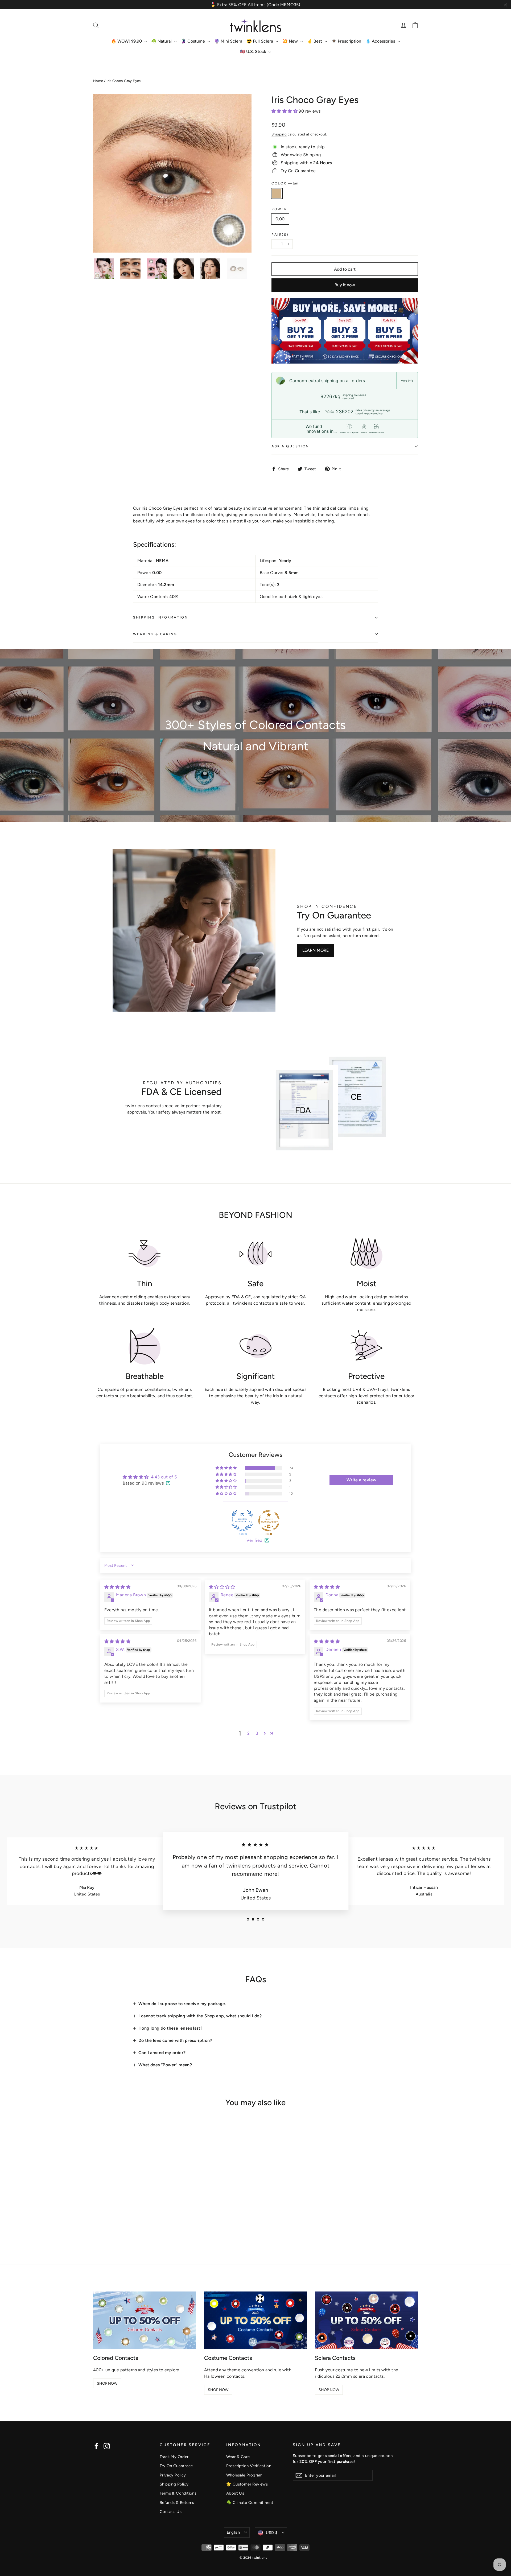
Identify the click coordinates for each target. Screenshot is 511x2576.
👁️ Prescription (346, 41)
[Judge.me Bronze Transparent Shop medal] (269, 1521)
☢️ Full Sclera (260, 41)
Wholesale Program (244, 2475)
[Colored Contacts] (145, 2320)
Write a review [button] (362, 1480)
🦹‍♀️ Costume (193, 41)
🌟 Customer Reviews (247, 2484)
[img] (117, 1587)
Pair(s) (280, 235)
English (233, 2532)
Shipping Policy (174, 2484)
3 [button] (257, 1733)
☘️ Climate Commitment (250, 2503)
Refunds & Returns (177, 2503)
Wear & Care (238, 2457)
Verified (254, 1540)
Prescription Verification (249, 2466)
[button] (285, 111)
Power (279, 209)
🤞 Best (315, 41)
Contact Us (171, 2512)
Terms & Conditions (178, 2493)
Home (98, 81)
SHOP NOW (107, 2383)
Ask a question (290, 446)
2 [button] (248, 1733)
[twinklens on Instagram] (107, 2446)
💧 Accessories (381, 41)
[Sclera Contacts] (366, 2320)
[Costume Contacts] (256, 2320)
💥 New (291, 41)
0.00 (280, 219)
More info (407, 381)
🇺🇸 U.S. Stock (254, 51)
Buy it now (345, 285)
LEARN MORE (316, 950)
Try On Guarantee (176, 2466)
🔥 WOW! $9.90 (127, 41)
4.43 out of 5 (164, 1477)
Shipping (279, 134)
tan (277, 193)
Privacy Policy (173, 2475)
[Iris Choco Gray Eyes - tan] (96, 2224)
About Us (235, 2493)
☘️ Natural (162, 41)
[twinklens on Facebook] (96, 2446)
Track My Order (174, 2457)
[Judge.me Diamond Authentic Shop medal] (242, 1521)
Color (285, 183)
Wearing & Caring (155, 634)
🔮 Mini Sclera (228, 41)
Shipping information (160, 617)
